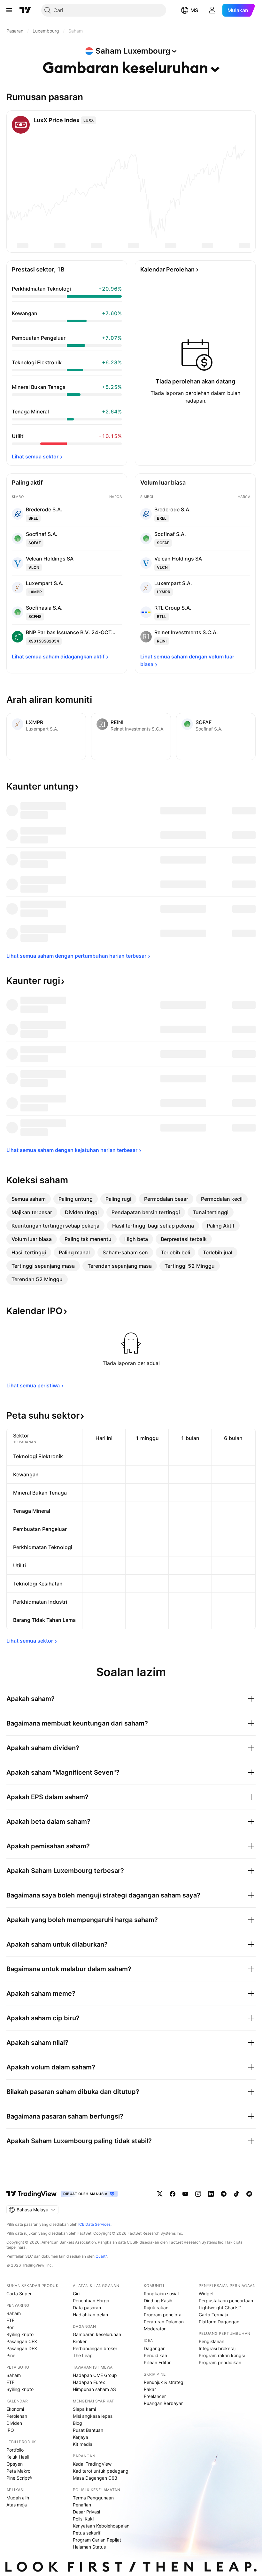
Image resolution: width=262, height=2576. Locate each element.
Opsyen (15, 2464)
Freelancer (155, 2396)
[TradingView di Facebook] (173, 2194)
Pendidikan (155, 2355)
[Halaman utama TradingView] (32, 2194)
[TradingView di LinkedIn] (211, 2194)
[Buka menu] (9, 10)
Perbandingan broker (95, 2348)
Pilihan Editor (157, 2362)
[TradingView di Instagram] (198, 2194)
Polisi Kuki (83, 2519)
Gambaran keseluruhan (97, 2334)
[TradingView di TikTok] (236, 2194)
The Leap (83, 2355)
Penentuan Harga (91, 2301)
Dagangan (155, 2348)
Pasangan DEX (22, 2348)
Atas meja (17, 2505)
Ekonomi (15, 2409)
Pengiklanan (212, 2341)
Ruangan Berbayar (163, 2403)
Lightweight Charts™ (220, 2308)
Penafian (82, 2505)
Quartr (101, 2256)
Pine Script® (19, 2478)
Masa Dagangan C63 (95, 2478)
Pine (11, 2355)
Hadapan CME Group (95, 2375)
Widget (206, 2294)
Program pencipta (163, 2315)
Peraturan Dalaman (164, 2322)
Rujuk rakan (156, 2308)
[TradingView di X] (160, 2194)
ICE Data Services (94, 2224)
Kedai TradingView (92, 2464)
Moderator (155, 2329)
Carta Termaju (213, 2315)
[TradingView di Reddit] (249, 2194)
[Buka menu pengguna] (212, 10)
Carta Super (19, 2294)
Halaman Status (89, 2547)
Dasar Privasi (86, 2512)
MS (194, 10)
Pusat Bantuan (88, 2430)
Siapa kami (84, 2409)
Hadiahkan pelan (90, 2315)
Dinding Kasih (158, 2301)
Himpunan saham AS (94, 2389)
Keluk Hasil (18, 2457)
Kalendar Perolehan (167, 269)
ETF (10, 2320)
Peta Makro (18, 2471)
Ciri (76, 2294)
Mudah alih (18, 2498)
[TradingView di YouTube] (185, 2194)
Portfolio (15, 2450)
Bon (10, 2327)
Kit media (83, 2444)
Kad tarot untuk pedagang (101, 2471)
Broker (80, 2341)
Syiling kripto (20, 2334)
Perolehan (17, 2416)
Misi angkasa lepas (93, 2416)
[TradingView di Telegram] (224, 2194)
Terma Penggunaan (93, 2498)
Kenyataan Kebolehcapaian (101, 2526)
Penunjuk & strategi (164, 2382)
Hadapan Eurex (89, 2382)
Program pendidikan (220, 2362)
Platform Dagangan (219, 2322)
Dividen (14, 2423)
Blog (77, 2423)
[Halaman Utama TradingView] (25, 10)
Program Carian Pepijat (97, 2540)
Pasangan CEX (22, 2341)
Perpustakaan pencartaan (226, 2301)
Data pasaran (87, 2308)
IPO (10, 2430)
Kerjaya (81, 2437)
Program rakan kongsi (222, 2355)
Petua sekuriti (87, 2533)
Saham (14, 2313)
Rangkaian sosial (161, 2294)
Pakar (150, 2389)
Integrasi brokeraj (217, 2348)
